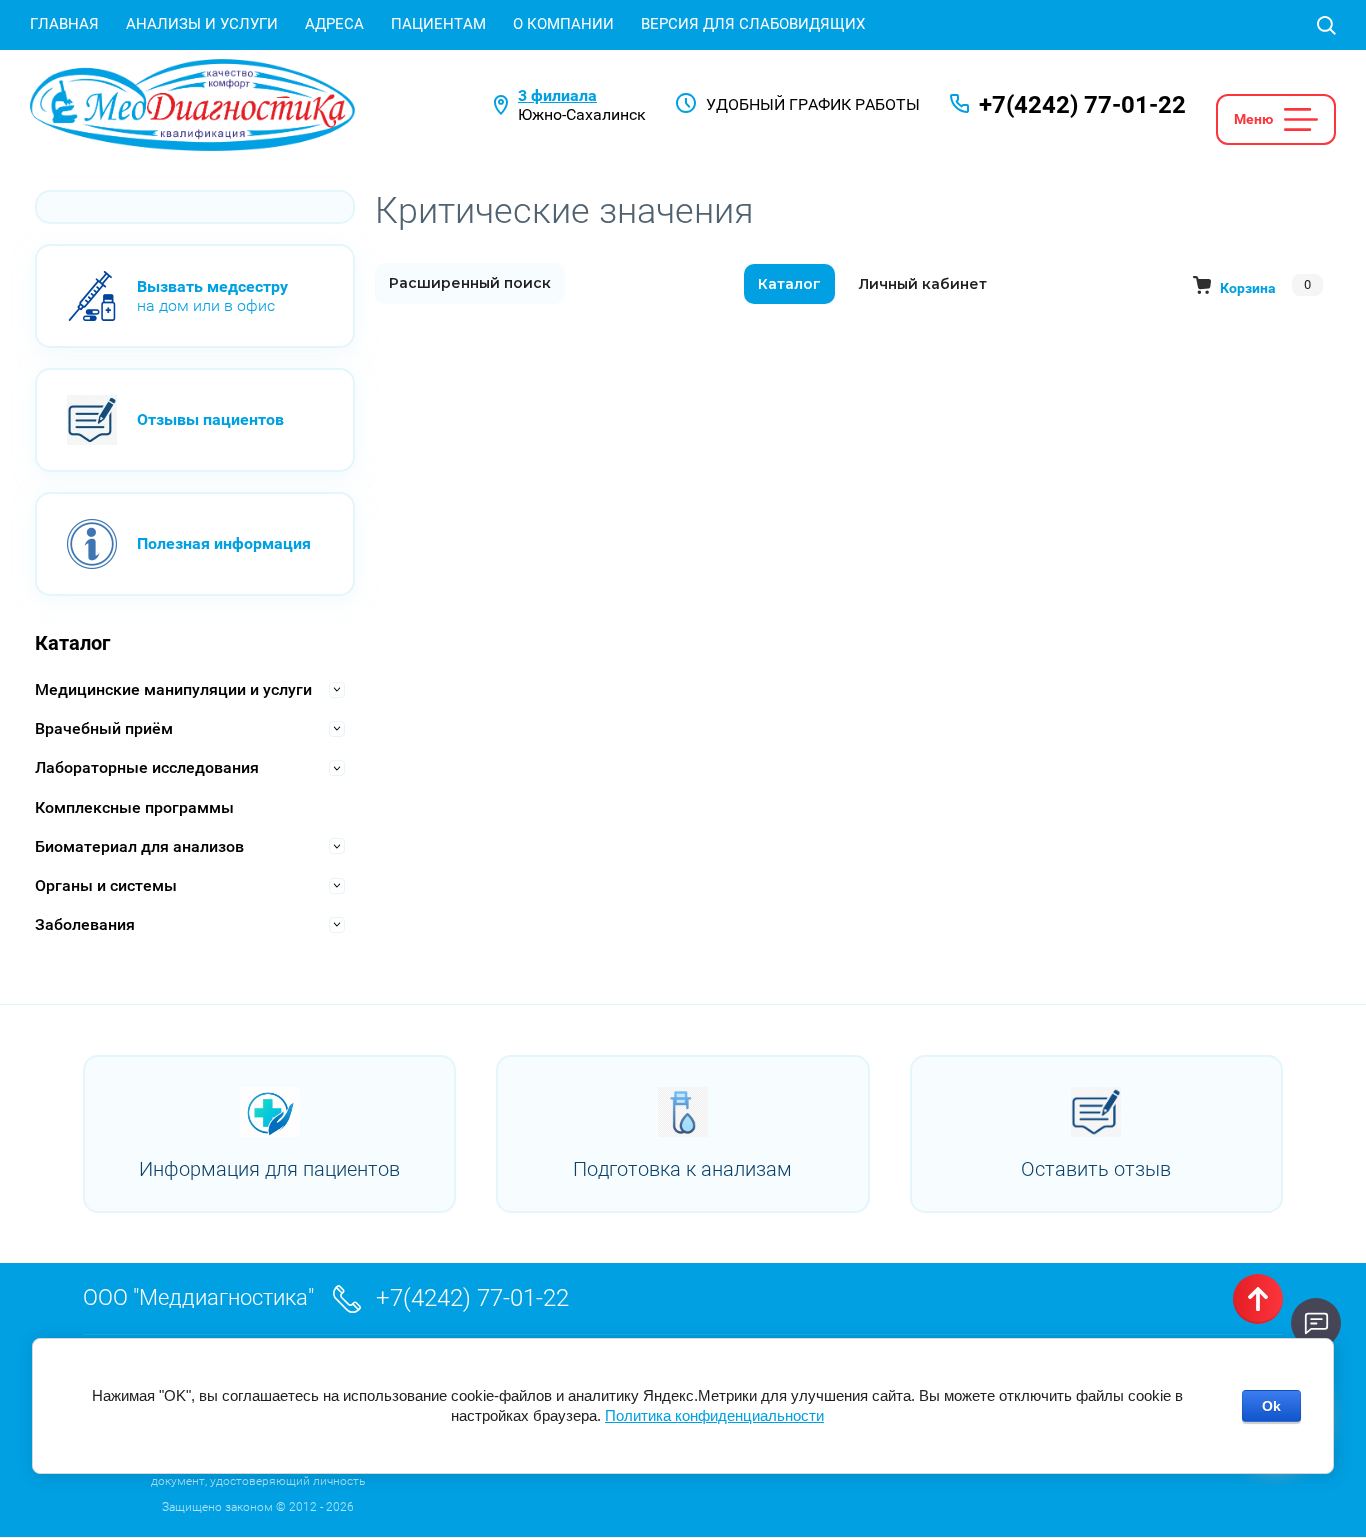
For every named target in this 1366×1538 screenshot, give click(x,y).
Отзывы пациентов (210, 419)
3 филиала (557, 95)
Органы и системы (106, 885)
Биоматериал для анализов (139, 846)
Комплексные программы (134, 807)
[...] (1301, 119)
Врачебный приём (104, 728)
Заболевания (85, 924)
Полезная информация (224, 543)
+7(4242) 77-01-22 (1082, 105)
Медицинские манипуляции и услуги (173, 689)
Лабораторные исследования (147, 767)
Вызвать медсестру (212, 286)
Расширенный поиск (470, 283)
